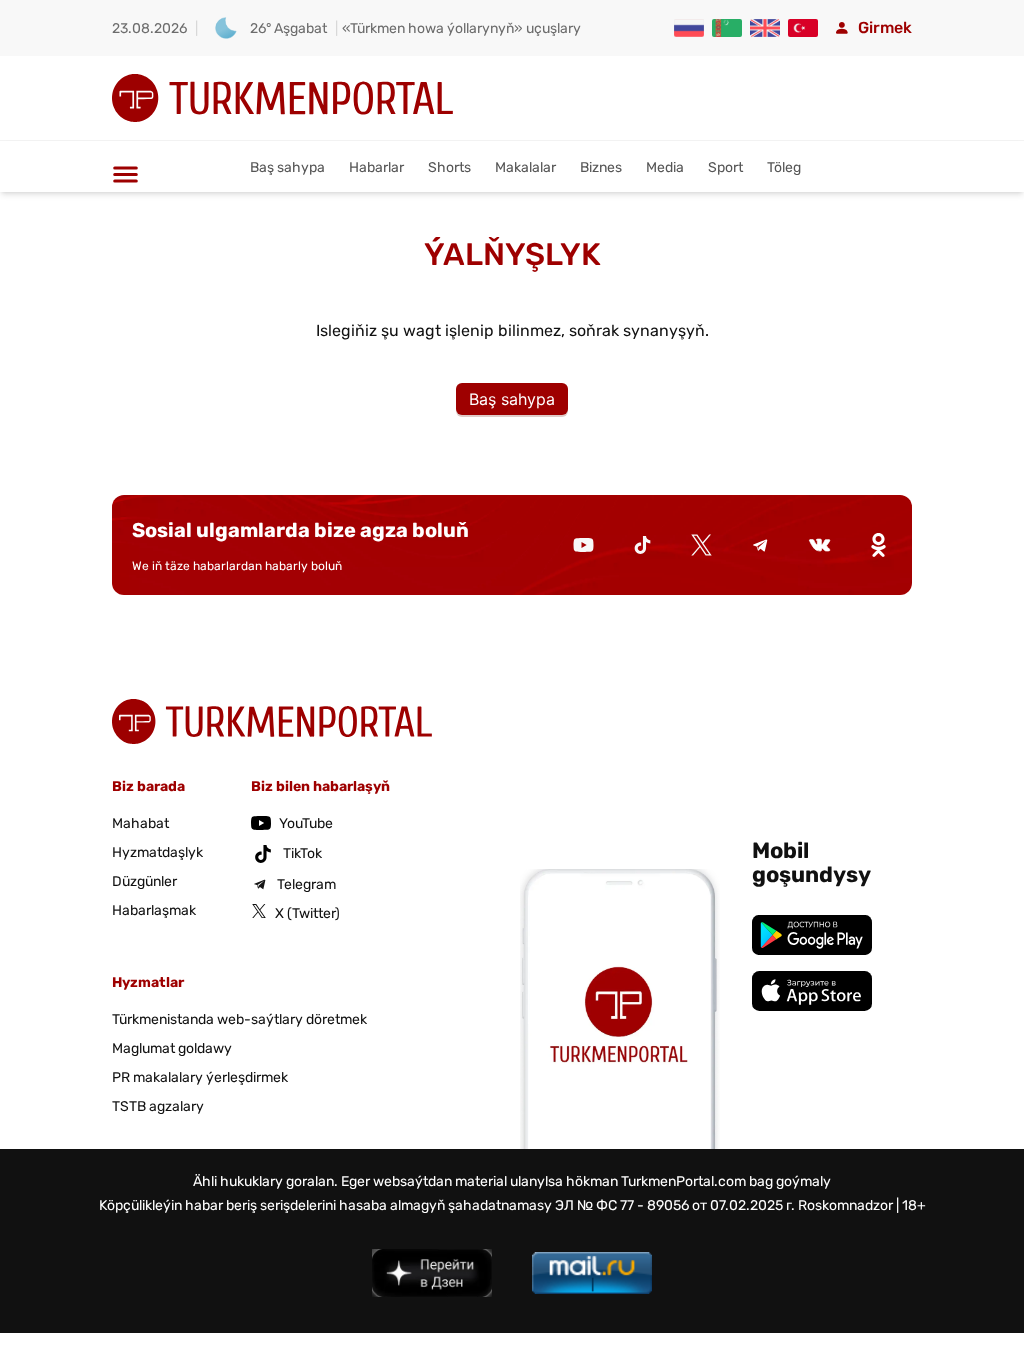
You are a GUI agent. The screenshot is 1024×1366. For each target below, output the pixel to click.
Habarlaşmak (154, 910)
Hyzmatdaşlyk (157, 852)
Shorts (449, 167)
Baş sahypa (287, 167)
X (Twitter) (307, 913)
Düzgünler (144, 881)
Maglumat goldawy (172, 1048)
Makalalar (525, 167)
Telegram (306, 884)
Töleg (784, 167)
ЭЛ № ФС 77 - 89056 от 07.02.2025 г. (675, 1205)
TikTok (302, 853)
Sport (725, 167)
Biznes (601, 167)
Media (665, 167)
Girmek (885, 27)
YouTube (306, 823)
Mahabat (140, 823)
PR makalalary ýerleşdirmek (200, 1077)
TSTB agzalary (158, 1106)
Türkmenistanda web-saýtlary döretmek (239, 1019)
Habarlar (376, 167)
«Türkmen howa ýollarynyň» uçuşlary (461, 28)
